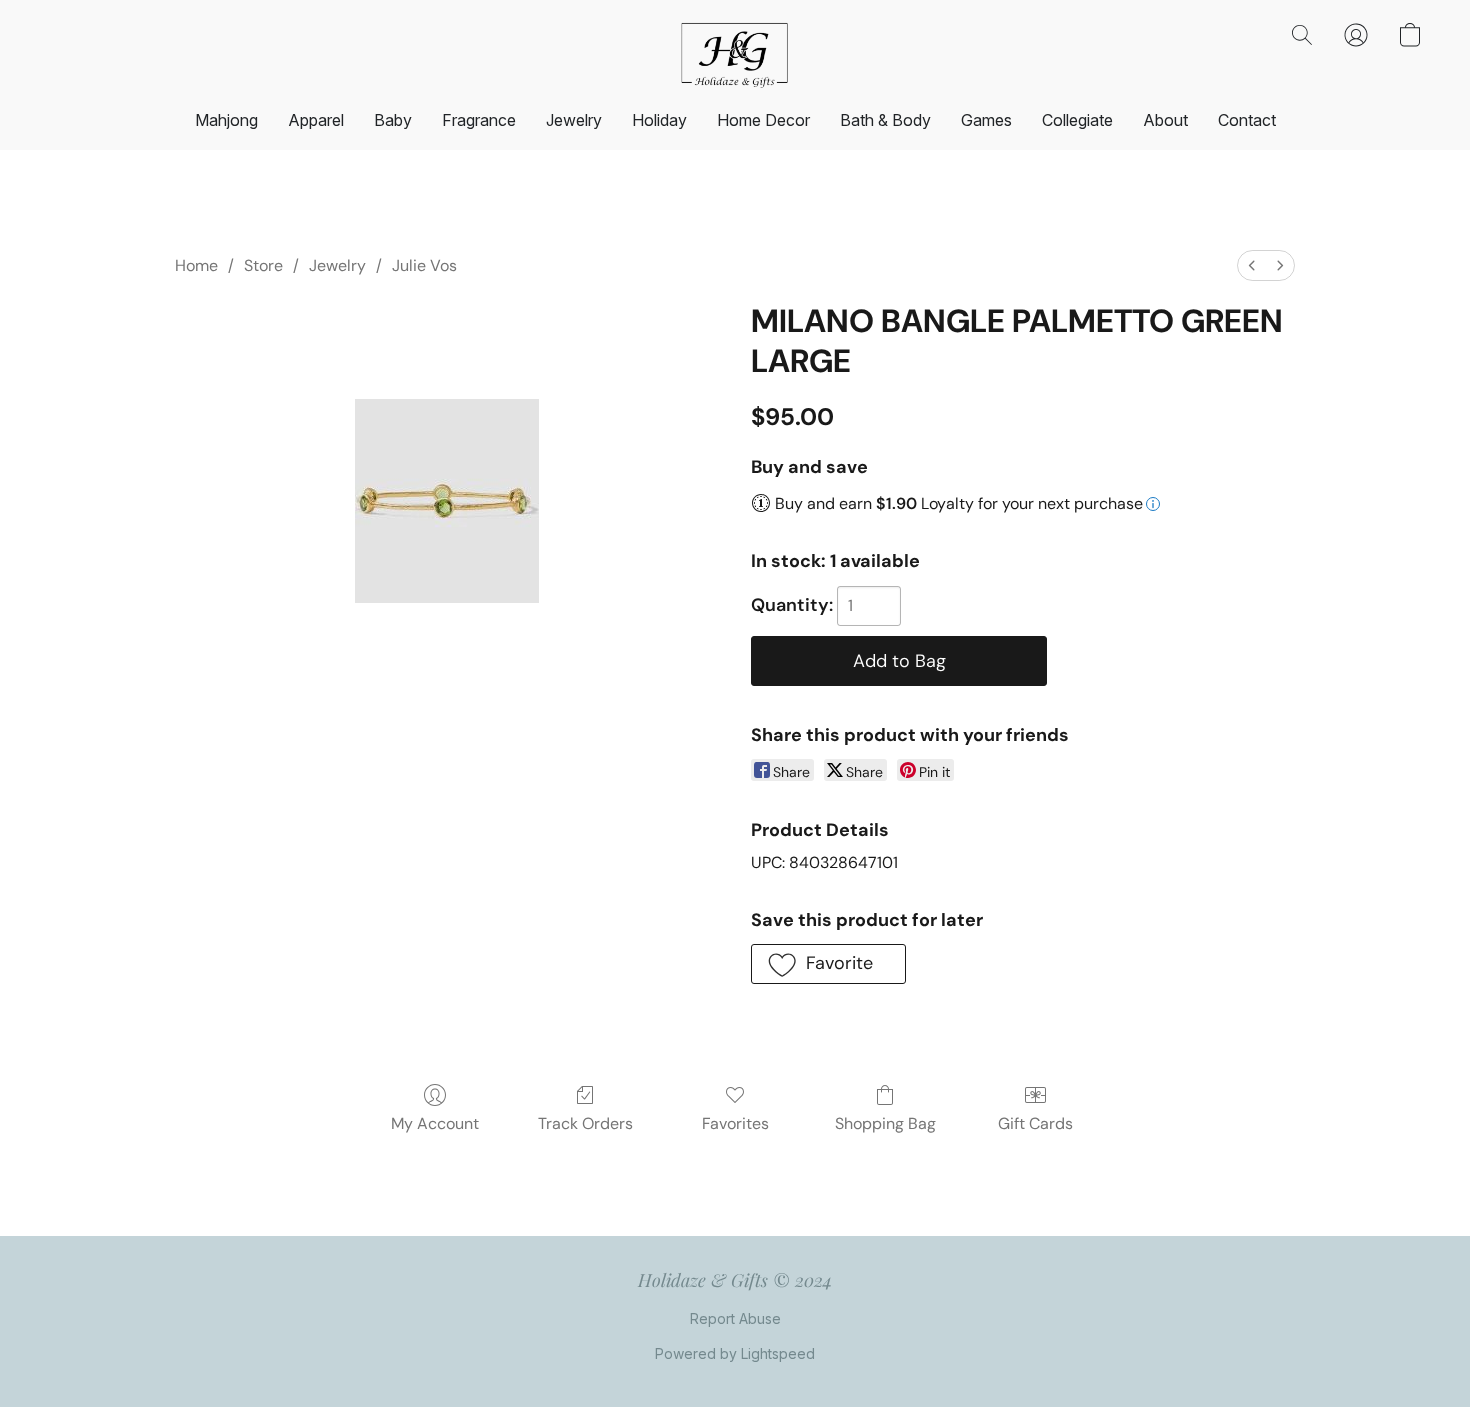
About (1165, 120)
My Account (435, 1123)
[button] (735, 55)
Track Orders (585, 1123)
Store (263, 265)
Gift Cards (1035, 1123)
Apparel (316, 120)
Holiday (659, 120)
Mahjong (226, 120)
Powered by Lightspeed (735, 1353)
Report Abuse (735, 1318)
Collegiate (1077, 120)
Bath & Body (885, 120)
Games (986, 120)
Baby (393, 120)
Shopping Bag (885, 1123)
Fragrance (479, 120)
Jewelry (574, 120)
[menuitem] (1252, 265)
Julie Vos (424, 265)
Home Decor (763, 120)
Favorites (735, 1123)
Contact (1247, 120)
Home (196, 265)
